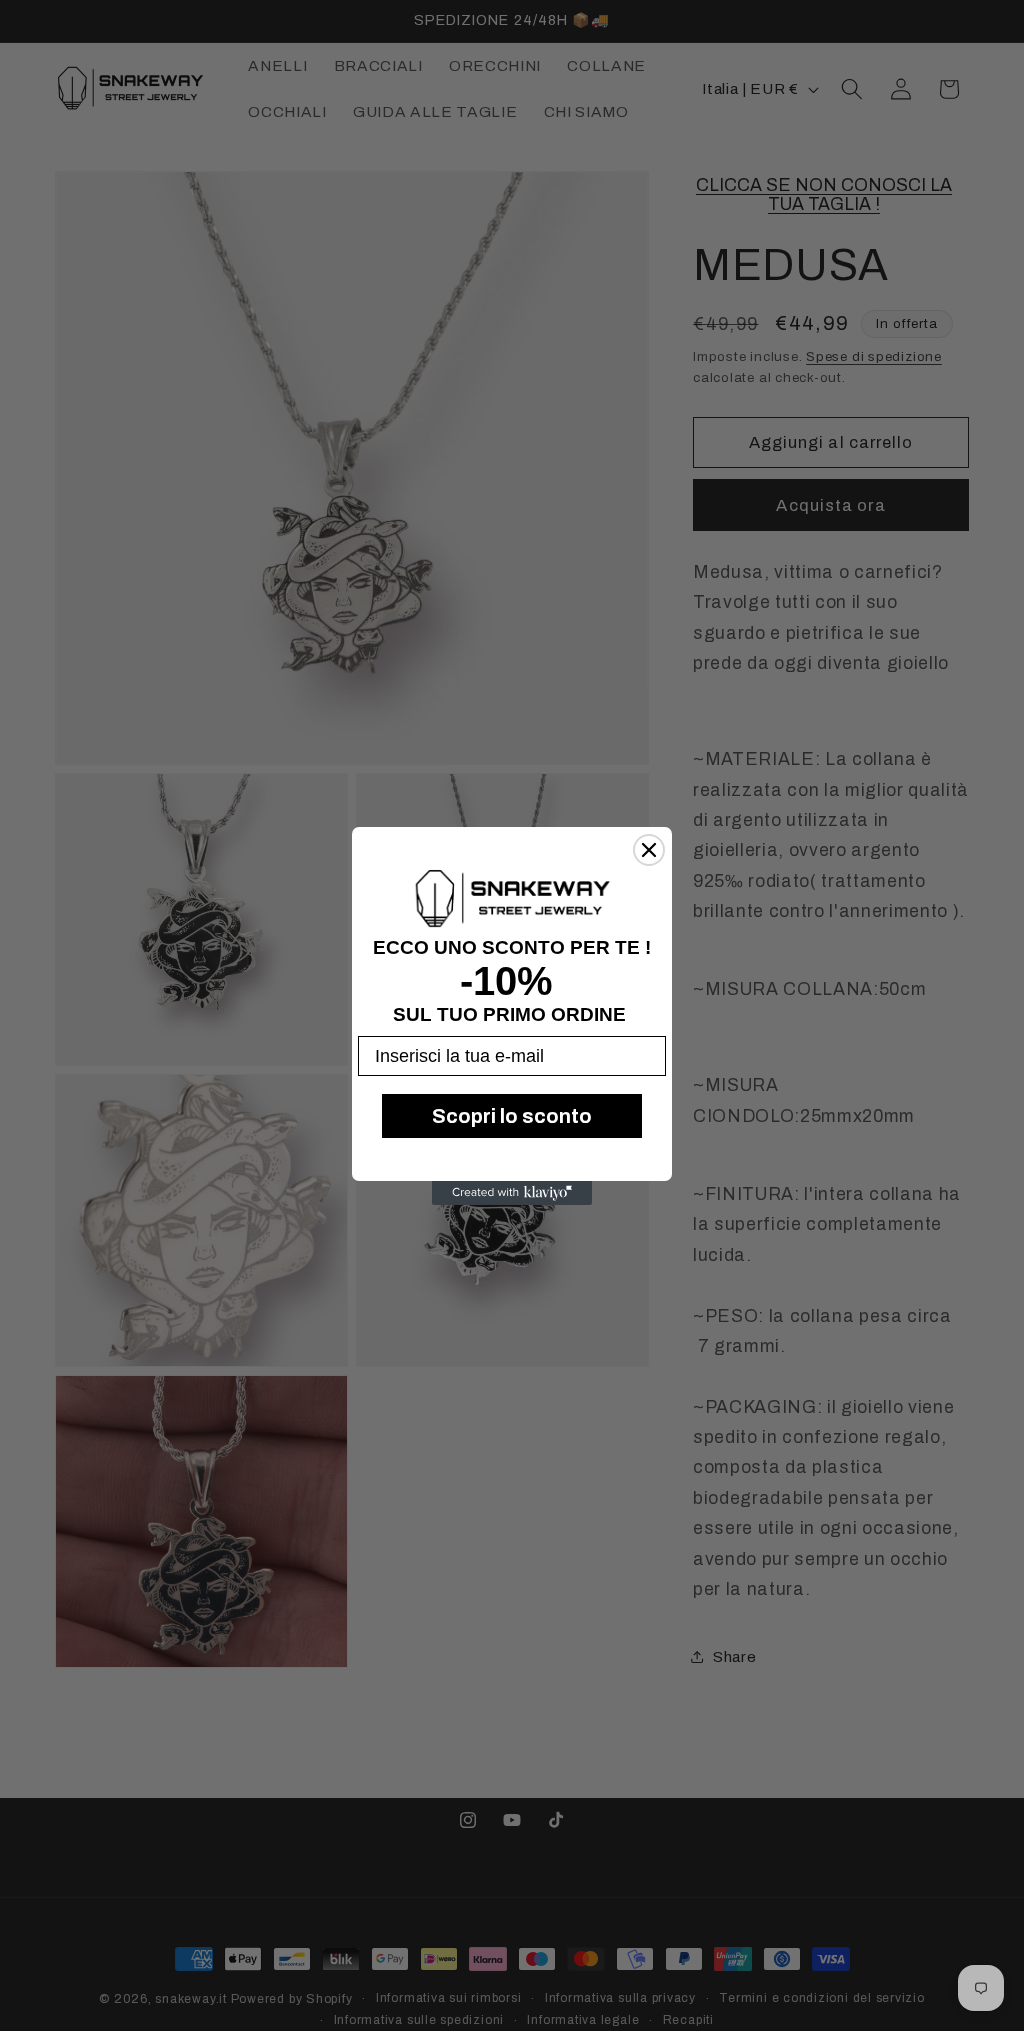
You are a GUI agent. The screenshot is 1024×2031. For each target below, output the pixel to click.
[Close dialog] (649, 850)
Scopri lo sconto (512, 1116)
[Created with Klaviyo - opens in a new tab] (512, 1193)
